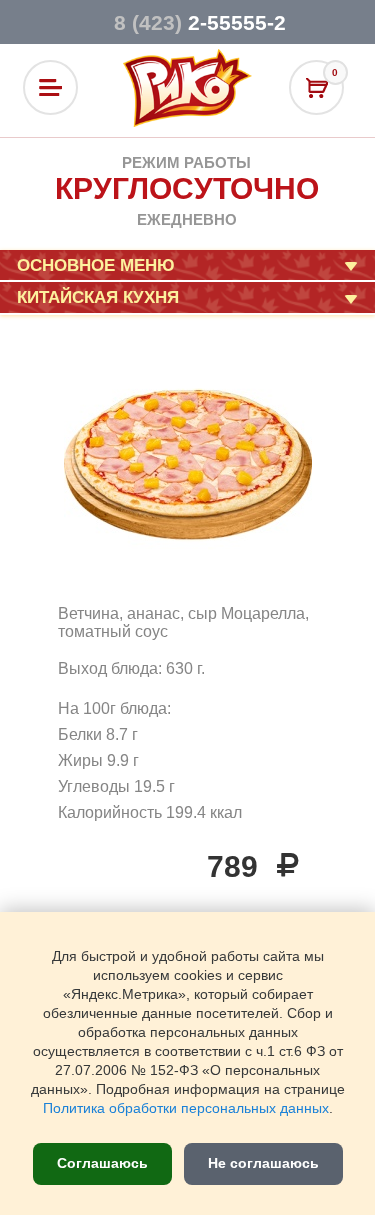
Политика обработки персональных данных (186, 1108)
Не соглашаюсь (263, 1163)
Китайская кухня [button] (98, 297)
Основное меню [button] (96, 265)
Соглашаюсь (102, 1163)
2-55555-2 (200, 22)
